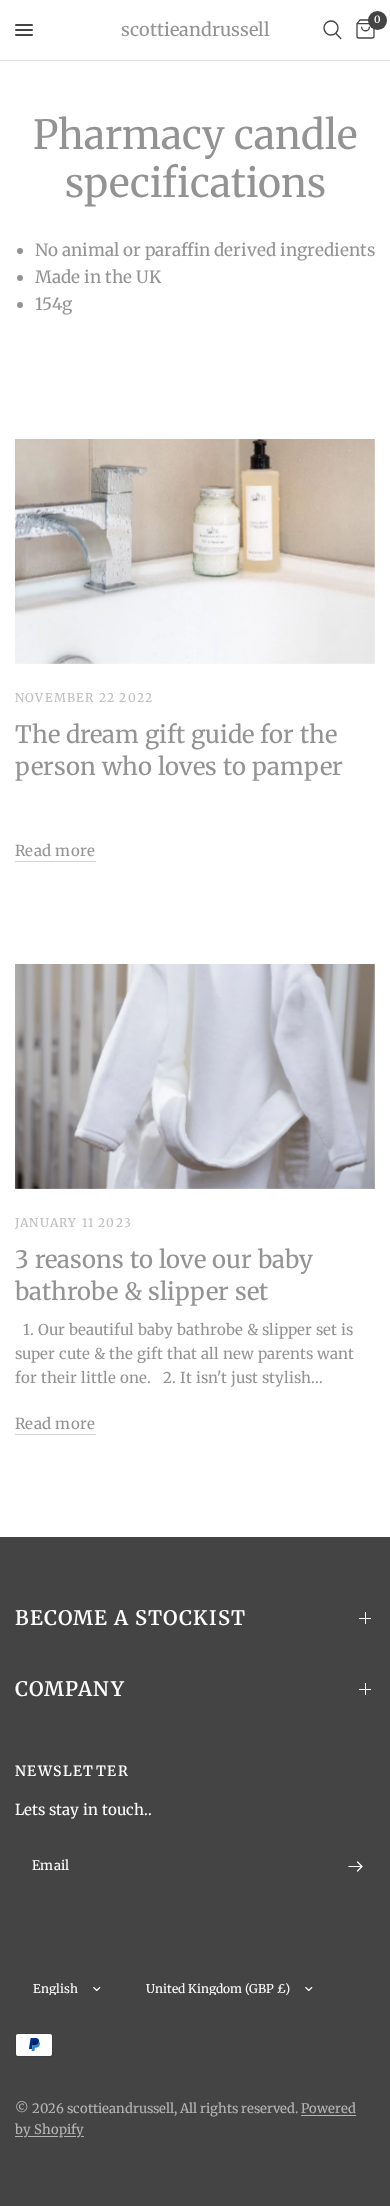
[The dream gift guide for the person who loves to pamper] (195, 551)
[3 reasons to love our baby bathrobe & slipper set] (195, 1076)
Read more (55, 850)
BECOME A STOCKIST (130, 1617)
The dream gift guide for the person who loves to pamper (179, 750)
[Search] (332, 30)
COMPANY (70, 1688)
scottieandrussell (195, 30)
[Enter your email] (355, 1866)
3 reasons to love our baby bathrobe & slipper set (164, 1275)
